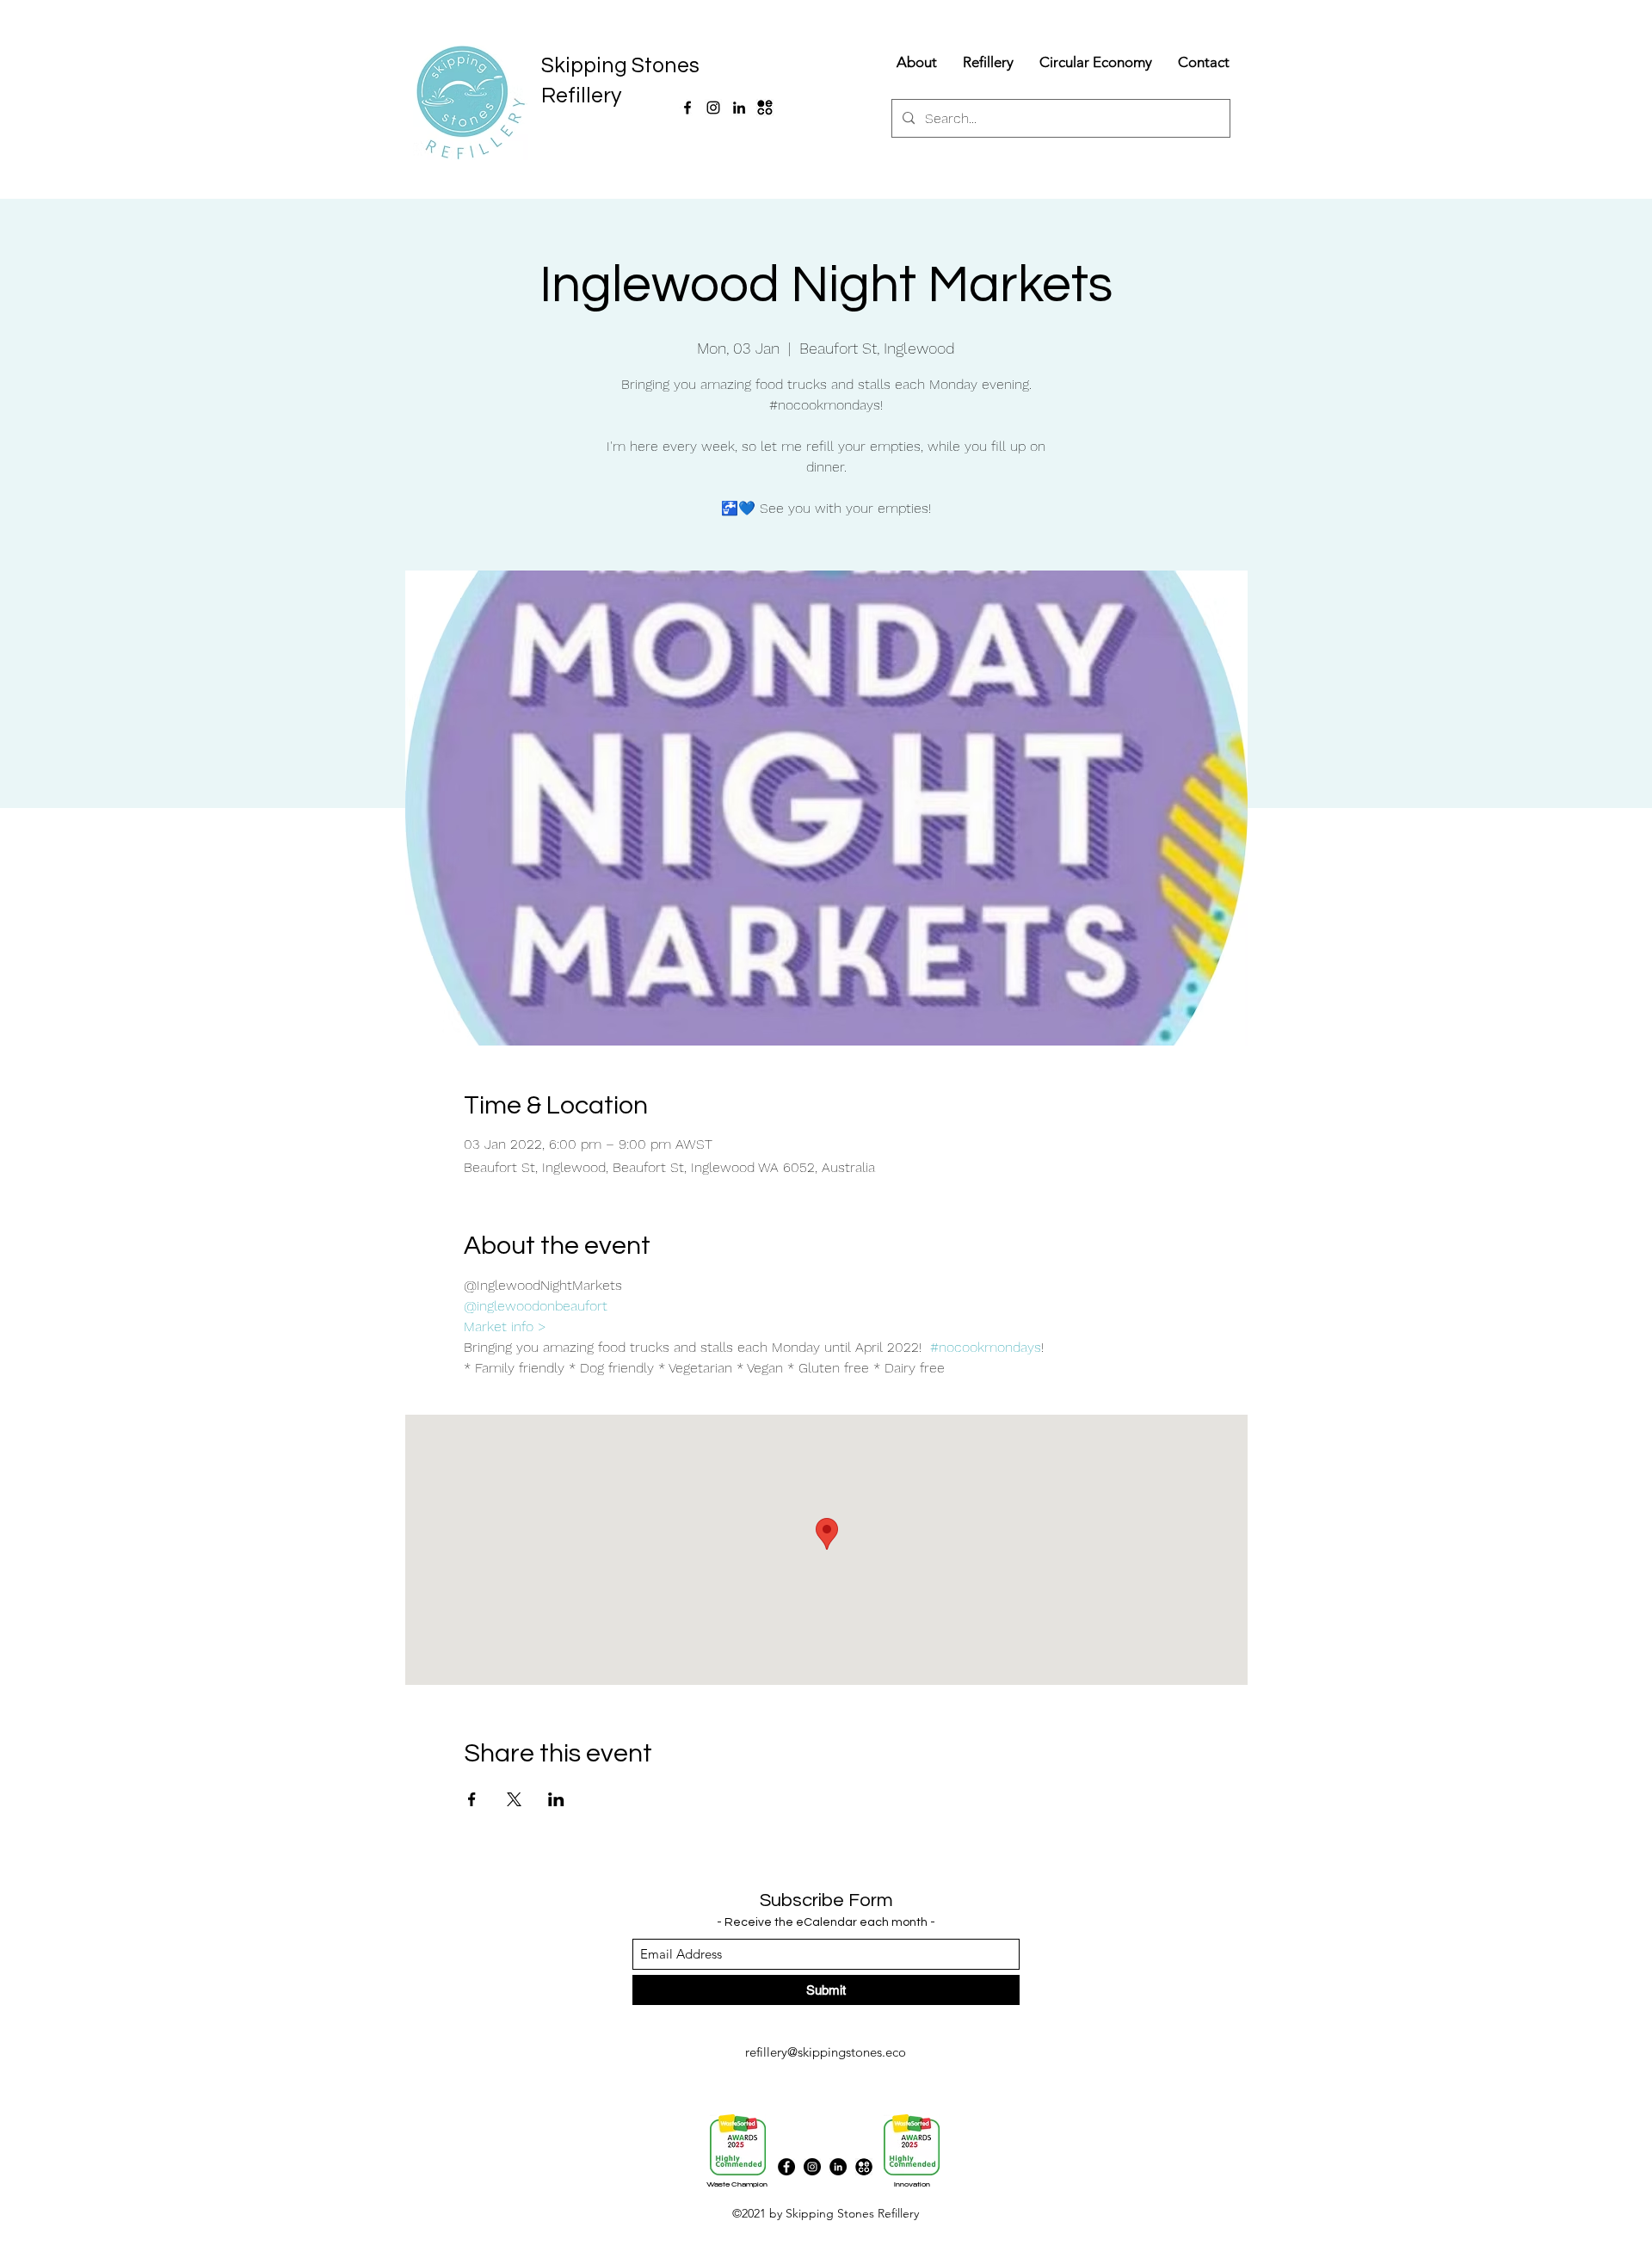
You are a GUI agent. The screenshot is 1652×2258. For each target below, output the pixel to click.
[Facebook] (687, 108)
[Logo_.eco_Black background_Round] (864, 2167)
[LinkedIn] (739, 108)
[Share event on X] (514, 1799)
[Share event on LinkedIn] (556, 1799)
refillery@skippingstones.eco (826, 2052)
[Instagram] (713, 108)
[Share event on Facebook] (472, 1799)
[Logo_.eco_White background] (765, 108)
